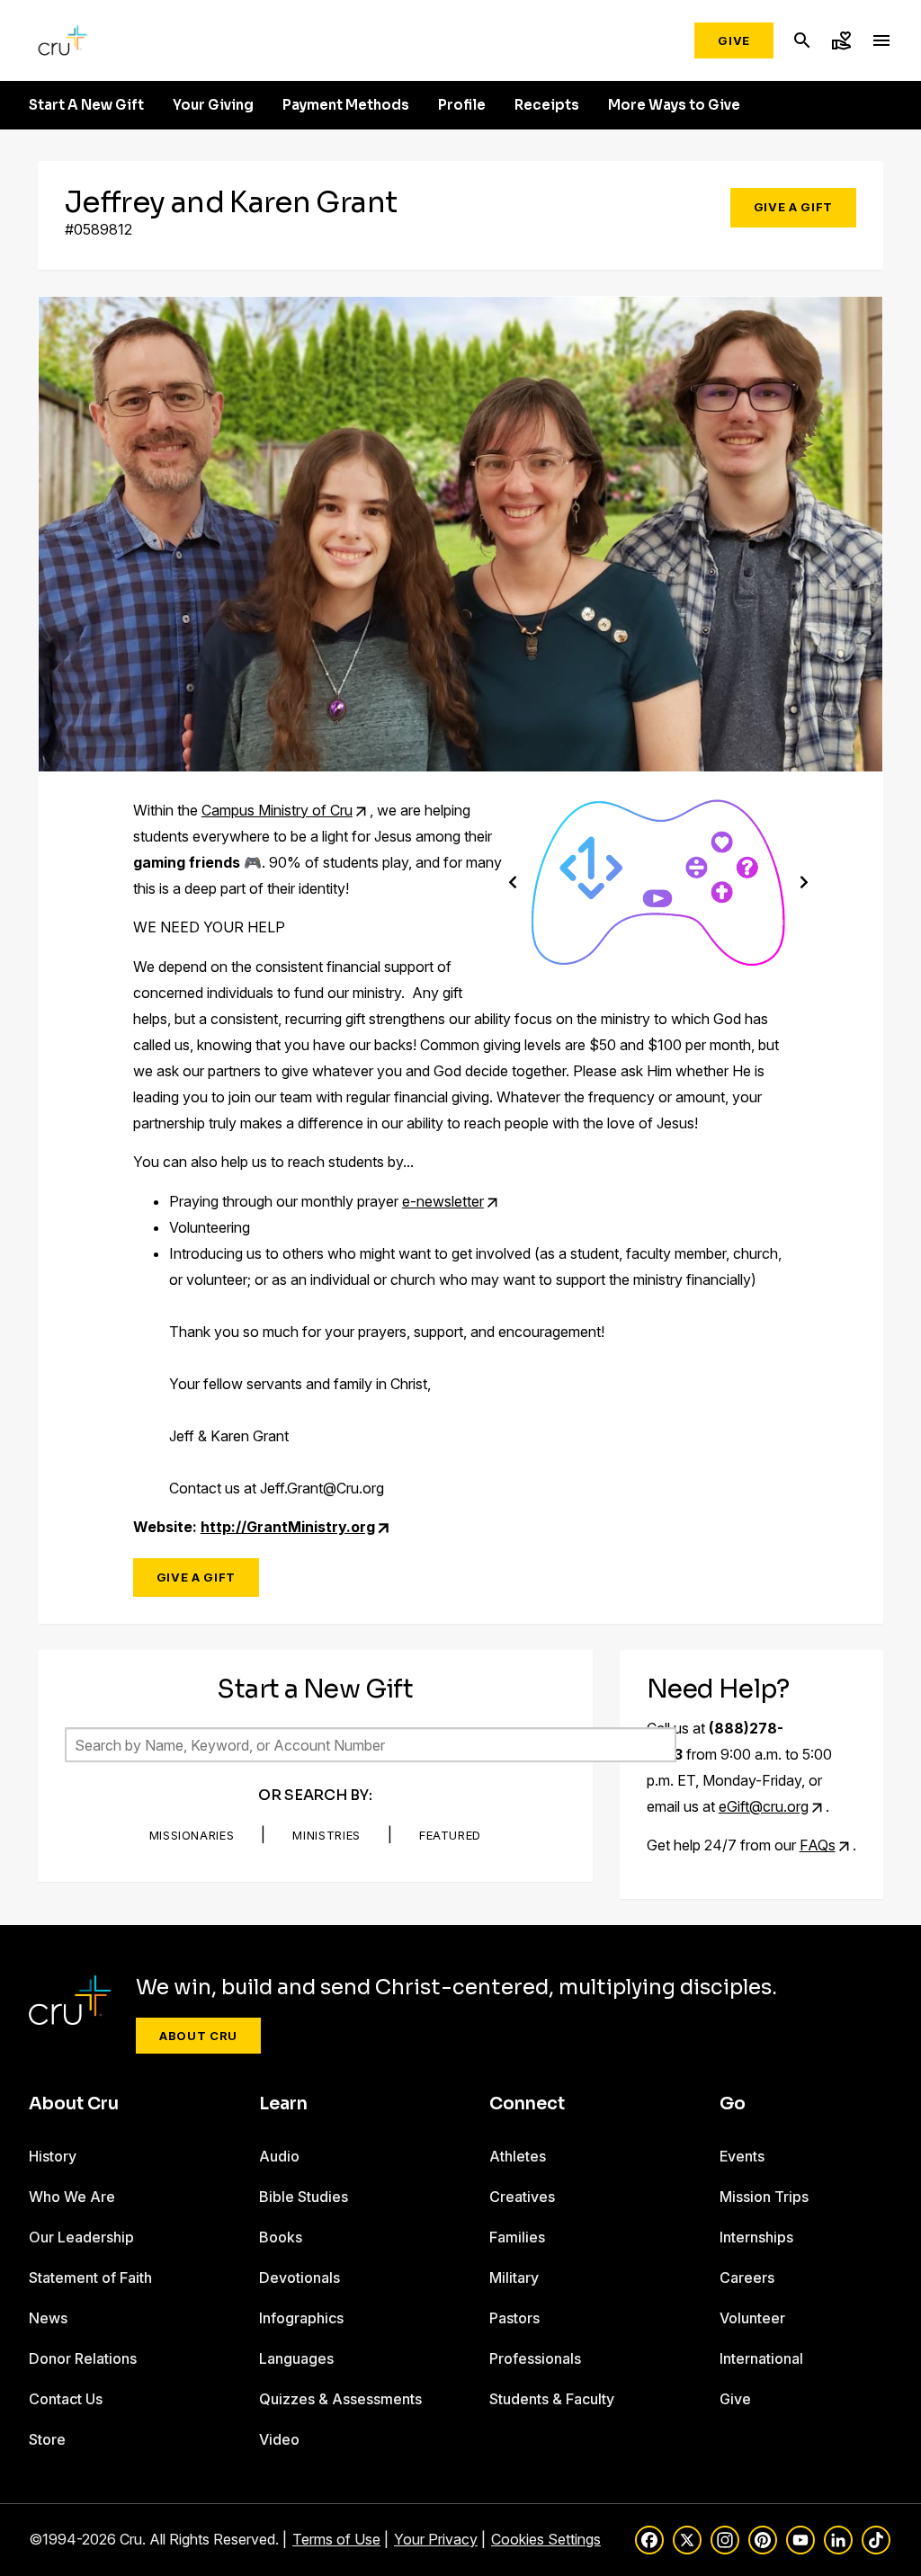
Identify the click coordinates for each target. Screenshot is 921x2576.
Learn (283, 2104)
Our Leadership (81, 2237)
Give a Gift (793, 207)
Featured (450, 1835)
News (48, 2318)
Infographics (301, 2318)
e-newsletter (443, 1201)
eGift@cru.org (764, 1806)
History (53, 2156)
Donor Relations (83, 2358)
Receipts (547, 105)
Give (734, 40)
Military (514, 2277)
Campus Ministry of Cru (277, 810)
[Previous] (513, 881)
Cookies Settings (546, 2539)
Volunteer (752, 2318)
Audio (279, 2156)
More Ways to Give (674, 105)
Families (517, 2237)
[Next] (804, 881)
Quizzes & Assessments (340, 2399)
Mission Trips (764, 2197)
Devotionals (300, 2277)
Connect (527, 2104)
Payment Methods (346, 105)
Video (279, 2439)
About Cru (198, 2036)
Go (733, 2104)
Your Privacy (436, 2539)
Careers (747, 2277)
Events (742, 2156)
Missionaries (192, 1835)
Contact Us (66, 2399)
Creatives (522, 2197)
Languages (296, 2358)
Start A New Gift (86, 105)
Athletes (518, 2156)
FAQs (818, 1845)
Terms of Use (336, 2539)
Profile (462, 105)
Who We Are (72, 2197)
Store (47, 2439)
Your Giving (213, 105)
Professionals (535, 2358)
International (761, 2358)
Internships (756, 2237)
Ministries (326, 1835)
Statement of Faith (90, 2277)
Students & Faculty (552, 2399)
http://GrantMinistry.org (288, 1527)
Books (281, 2237)
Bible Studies (304, 2197)
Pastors (514, 2318)
